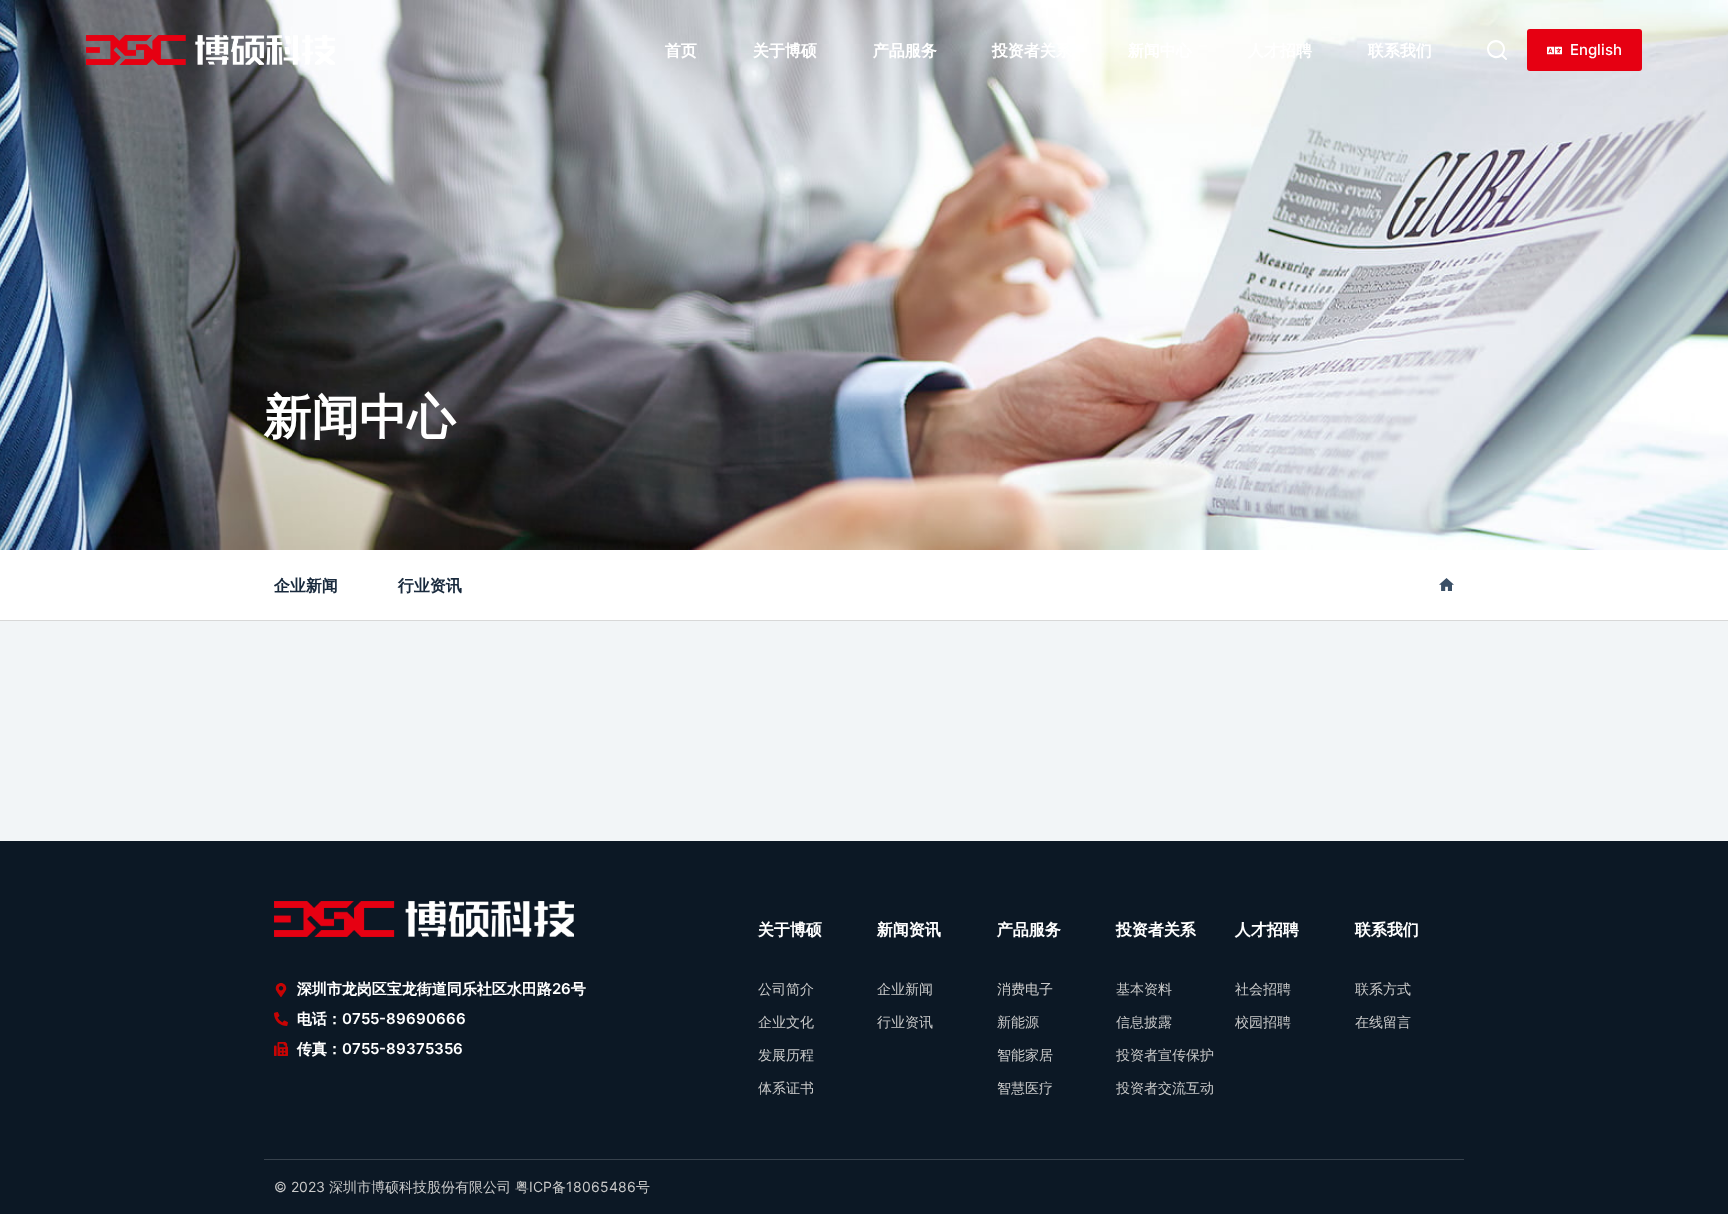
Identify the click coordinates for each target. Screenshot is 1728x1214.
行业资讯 (430, 585)
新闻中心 (1160, 50)
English (1596, 49)
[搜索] (1497, 50)
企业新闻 (306, 585)
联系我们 (1400, 50)
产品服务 (905, 50)
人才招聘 (1280, 50)
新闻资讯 (909, 929)
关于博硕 (785, 50)
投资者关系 (1032, 50)
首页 (681, 50)
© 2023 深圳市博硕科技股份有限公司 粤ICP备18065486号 (462, 1186)
